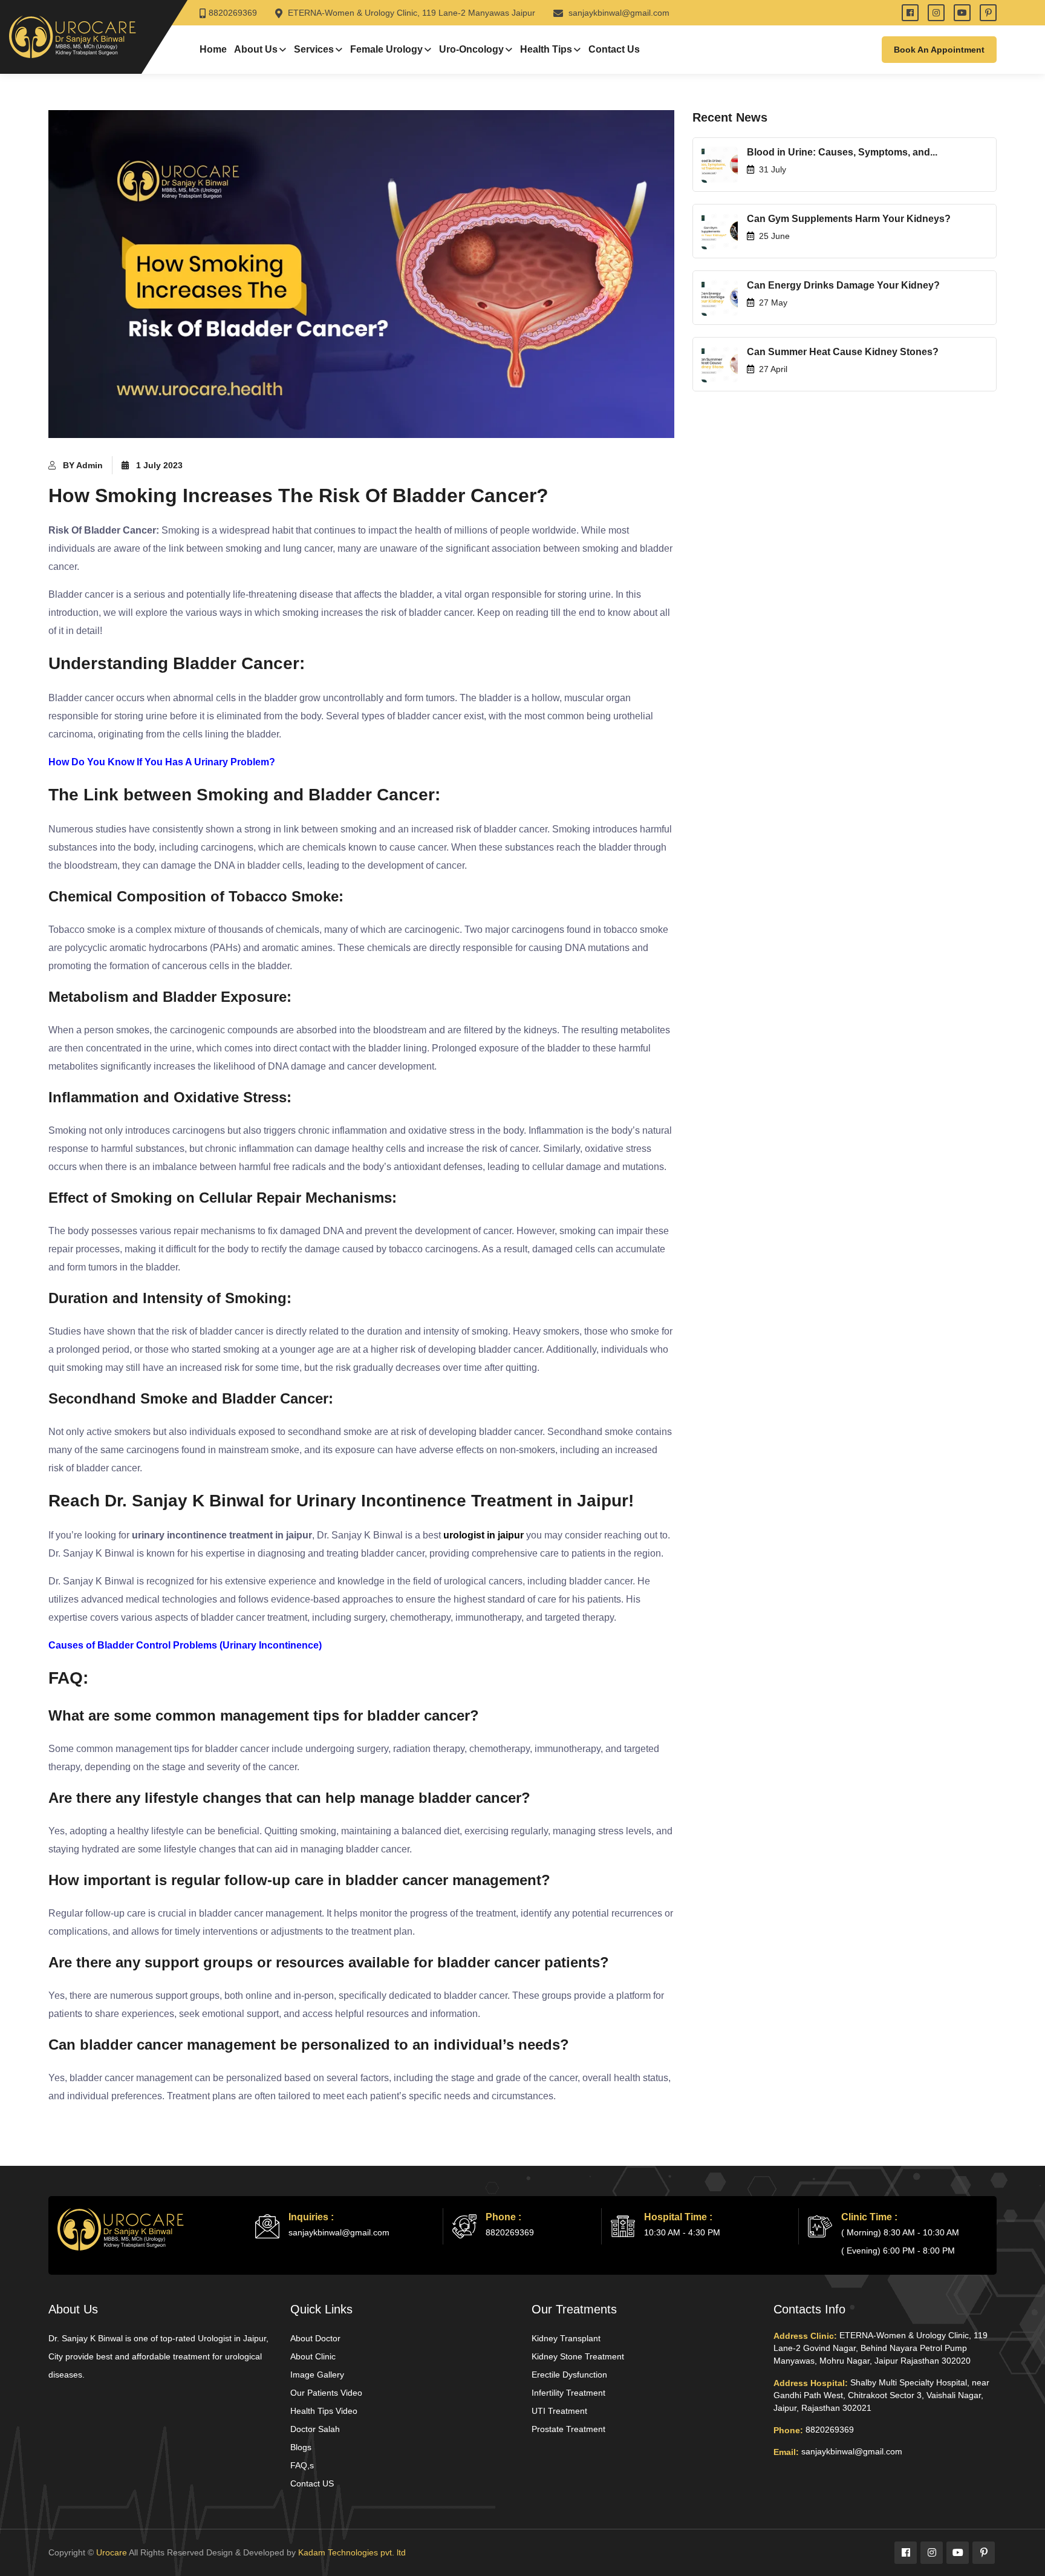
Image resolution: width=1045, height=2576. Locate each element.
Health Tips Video (324, 2411)
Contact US (312, 2483)
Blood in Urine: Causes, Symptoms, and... (842, 152)
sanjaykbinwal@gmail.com (618, 13)
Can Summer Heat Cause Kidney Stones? (843, 352)
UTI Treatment (559, 2411)
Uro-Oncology (471, 49)
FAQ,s (302, 2465)
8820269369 (233, 13)
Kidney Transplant (566, 2338)
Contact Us (614, 49)
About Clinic (313, 2356)
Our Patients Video (326, 2393)
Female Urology (386, 49)
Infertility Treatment (568, 2393)
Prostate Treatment (568, 2429)
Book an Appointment (939, 50)
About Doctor (315, 2338)
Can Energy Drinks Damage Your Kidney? (843, 285)
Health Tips (546, 49)
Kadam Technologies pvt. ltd (352, 2552)
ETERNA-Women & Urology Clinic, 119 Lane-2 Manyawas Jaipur (410, 13)
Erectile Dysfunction (569, 2375)
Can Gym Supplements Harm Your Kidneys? (849, 219)
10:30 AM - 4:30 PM (682, 2232)
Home (213, 49)
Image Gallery (317, 2375)
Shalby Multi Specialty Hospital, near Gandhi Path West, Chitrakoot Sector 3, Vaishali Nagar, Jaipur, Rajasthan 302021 (881, 2395)
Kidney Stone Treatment (578, 2356)
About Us (256, 49)
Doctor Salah (315, 2429)
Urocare (112, 2552)
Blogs (301, 2447)
